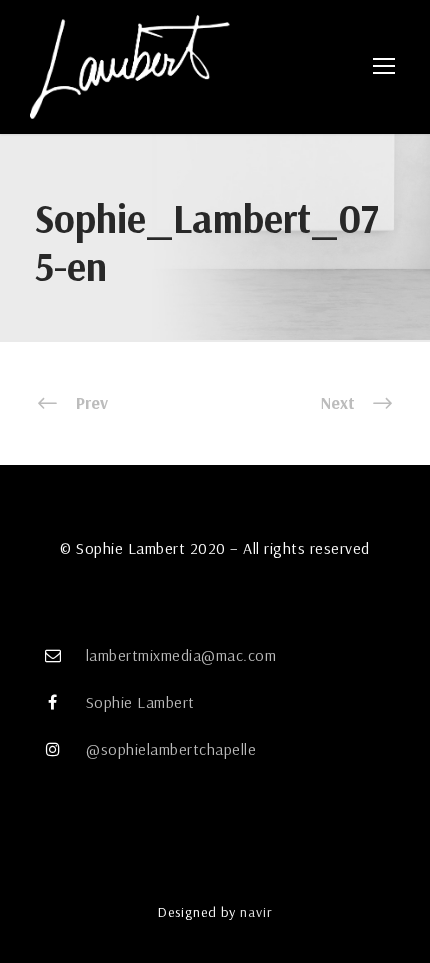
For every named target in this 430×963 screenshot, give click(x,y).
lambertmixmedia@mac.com (181, 655)
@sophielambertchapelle (171, 749)
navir (256, 912)
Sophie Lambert (140, 702)
